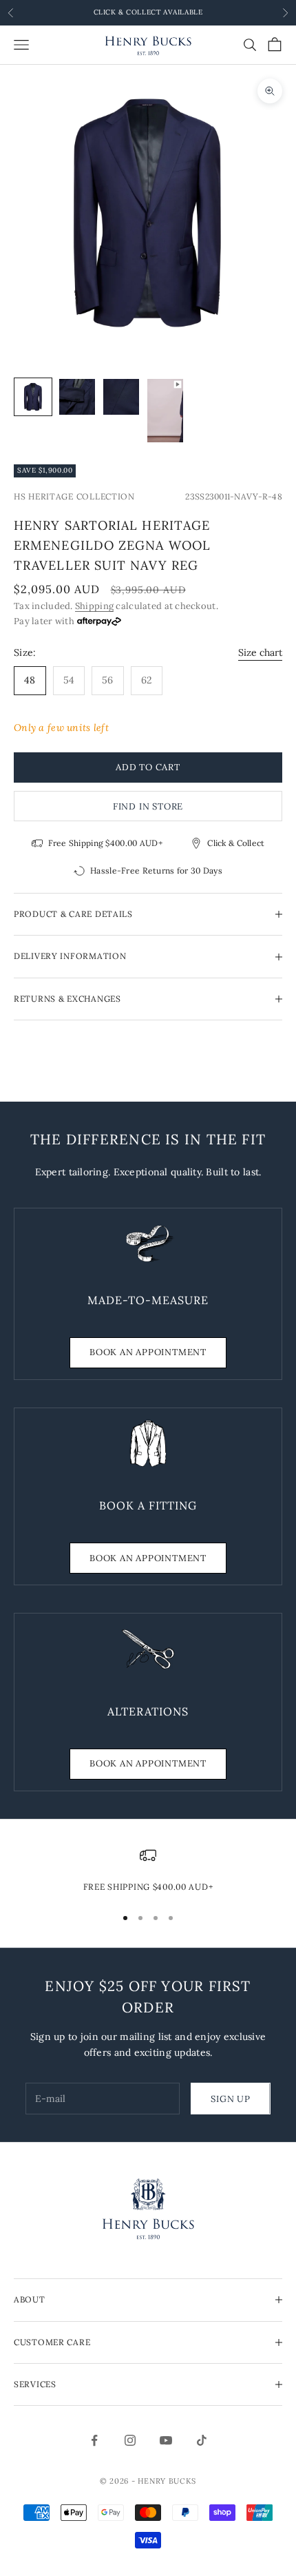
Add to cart (148, 767)
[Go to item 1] (33, 397)
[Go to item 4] (165, 411)
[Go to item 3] (121, 397)
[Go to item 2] (77, 397)
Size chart (260, 652)
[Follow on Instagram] (130, 2440)
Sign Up (230, 2099)
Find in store (148, 806)
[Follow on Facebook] (94, 2440)
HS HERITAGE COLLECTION (74, 496)
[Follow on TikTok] (202, 2440)
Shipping (94, 606)
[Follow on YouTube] (166, 2440)
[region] (148, 1871)
